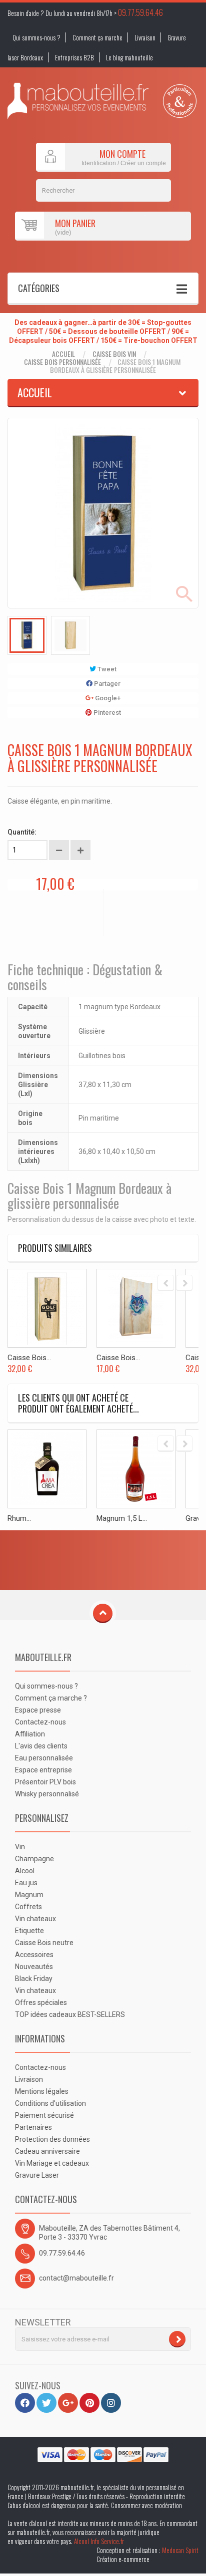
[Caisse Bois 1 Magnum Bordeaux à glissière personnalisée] (27, 635)
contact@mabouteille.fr (76, 2278)
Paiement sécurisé (44, 2115)
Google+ (107, 698)
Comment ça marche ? (51, 1698)
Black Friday (34, 1979)
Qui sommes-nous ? (36, 37)
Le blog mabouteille (129, 57)
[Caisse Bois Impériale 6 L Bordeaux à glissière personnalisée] (47, 1308)
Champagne (34, 1859)
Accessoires (34, 1955)
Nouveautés (34, 1967)
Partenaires (33, 2127)
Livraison (145, 37)
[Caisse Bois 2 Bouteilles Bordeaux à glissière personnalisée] (136, 1308)
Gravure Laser (37, 2175)
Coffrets (28, 1907)
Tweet (106, 669)
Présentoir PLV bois (45, 1782)
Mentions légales (42, 2091)
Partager (106, 684)
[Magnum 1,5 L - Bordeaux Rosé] (136, 1469)
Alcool (25, 1871)
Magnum (29, 1895)
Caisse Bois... (29, 1358)
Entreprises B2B (74, 57)
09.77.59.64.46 (140, 12)
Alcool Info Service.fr (99, 2541)
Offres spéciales (41, 2003)
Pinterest (106, 713)
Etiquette (29, 1931)
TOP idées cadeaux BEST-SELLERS (70, 2014)
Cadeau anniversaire (47, 2151)
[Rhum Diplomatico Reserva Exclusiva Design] (47, 1469)
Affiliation (30, 1734)
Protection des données (52, 2139)
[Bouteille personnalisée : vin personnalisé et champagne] (78, 101)
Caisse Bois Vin (114, 354)
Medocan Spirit (180, 2550)
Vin (20, 1847)
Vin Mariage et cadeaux (52, 2163)
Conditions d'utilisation (50, 2103)
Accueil (63, 354)
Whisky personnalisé (47, 1794)
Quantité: (22, 832)
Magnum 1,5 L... (122, 1518)
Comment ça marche (97, 37)
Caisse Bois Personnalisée (62, 362)
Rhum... (19, 1518)
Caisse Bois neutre (44, 1943)
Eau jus (26, 1883)
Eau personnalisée (44, 1758)
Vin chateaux (35, 1919)
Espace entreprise (43, 1770)
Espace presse (38, 1710)
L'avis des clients (41, 1746)
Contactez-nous (40, 1722)
